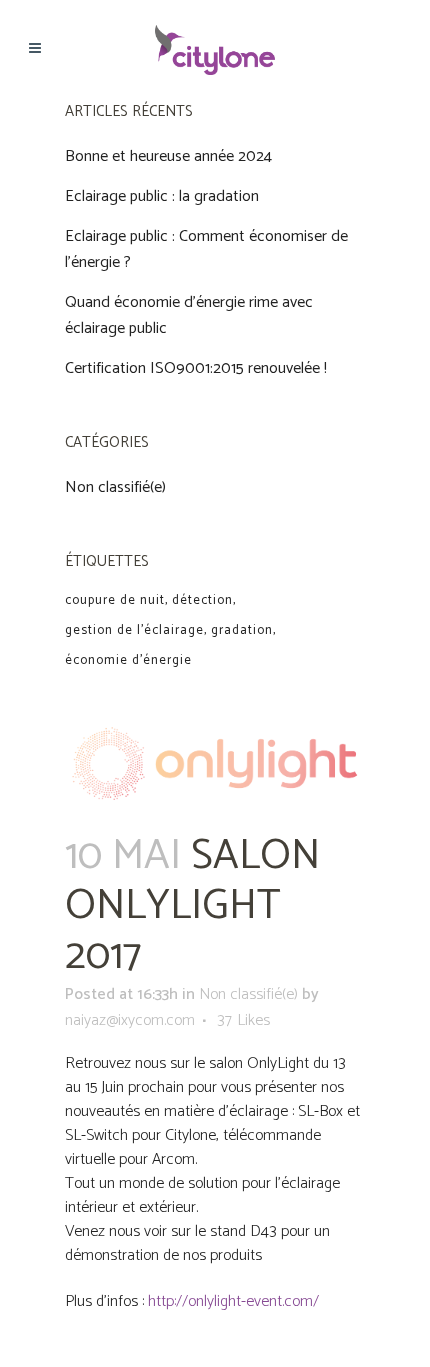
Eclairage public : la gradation (162, 196)
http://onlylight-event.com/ (233, 1301)
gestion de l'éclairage (134, 630)
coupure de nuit (115, 600)
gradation (242, 630)
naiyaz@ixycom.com (130, 1020)
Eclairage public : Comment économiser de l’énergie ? (206, 249)
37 (243, 1021)
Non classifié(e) (115, 487)
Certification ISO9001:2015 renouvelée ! (196, 368)
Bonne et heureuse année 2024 (168, 156)
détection (202, 600)
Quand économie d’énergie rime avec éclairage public (189, 315)
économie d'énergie (128, 660)
